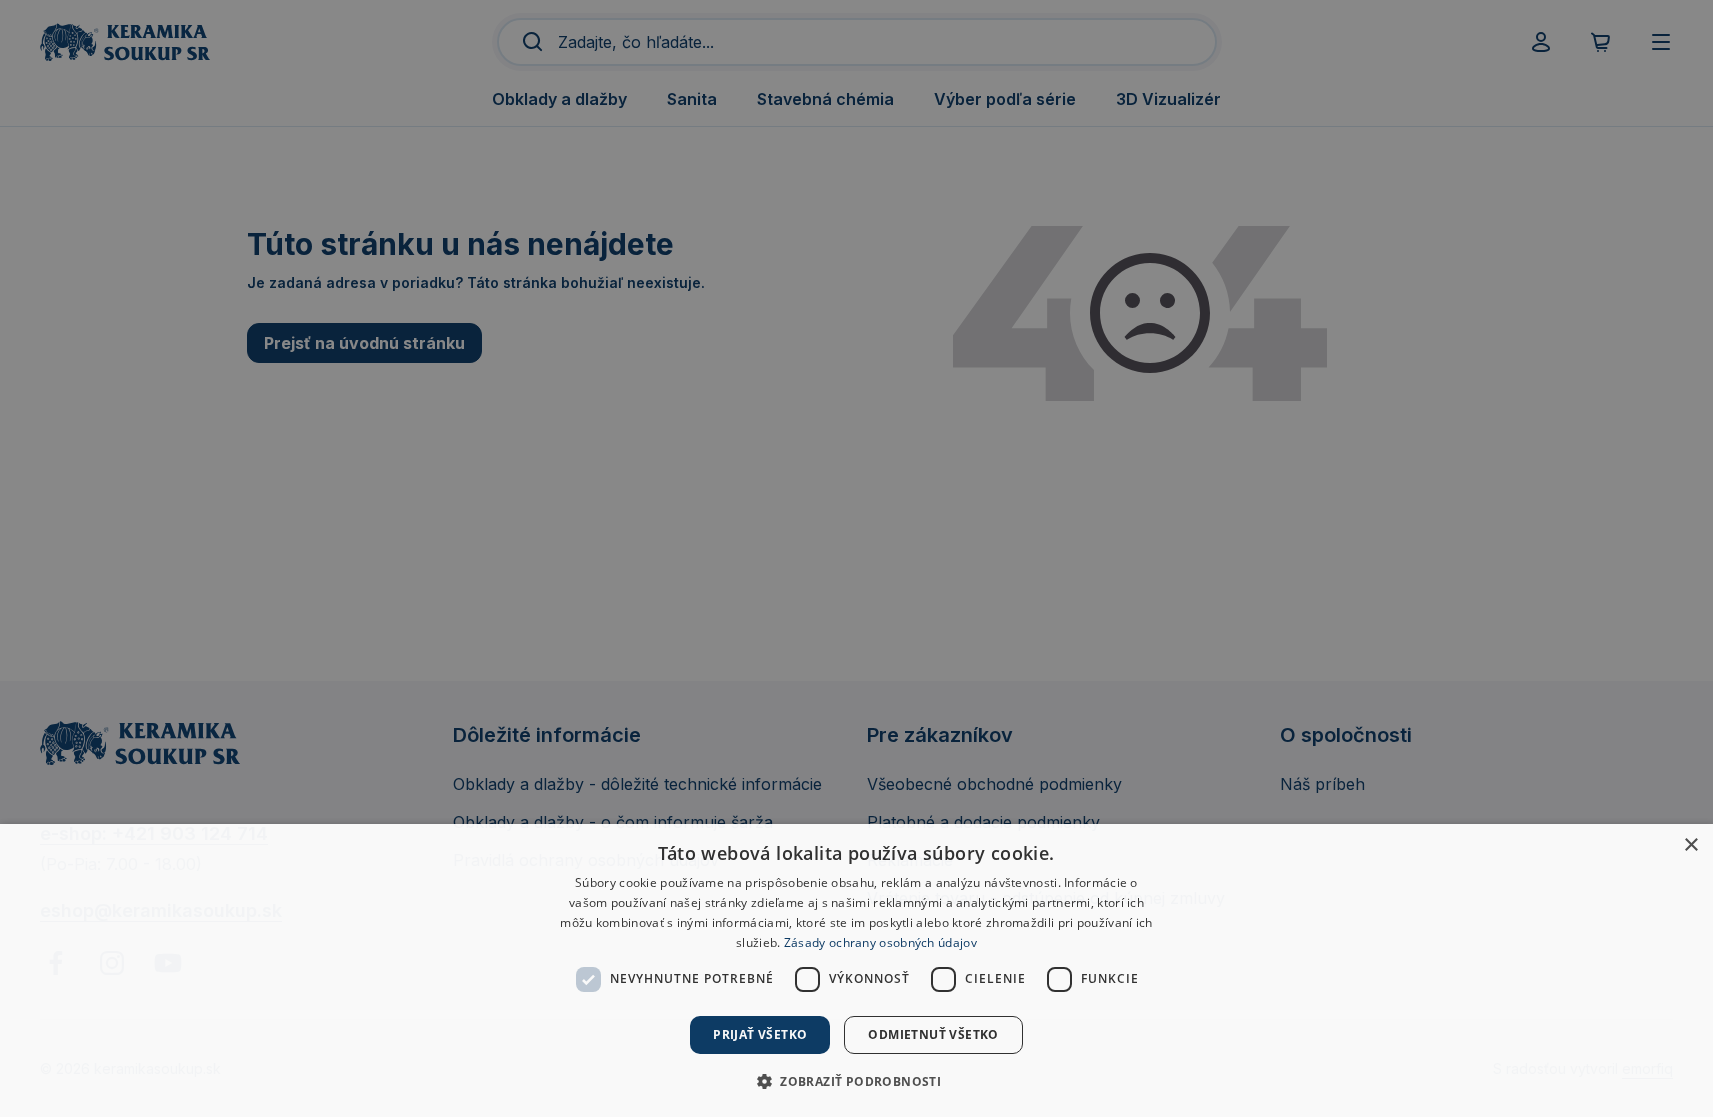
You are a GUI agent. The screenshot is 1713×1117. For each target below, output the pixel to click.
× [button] (1690, 845)
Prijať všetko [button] (760, 1034)
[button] (856, 1081)
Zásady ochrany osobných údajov (880, 942)
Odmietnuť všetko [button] (933, 1034)
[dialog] (856, 970)
